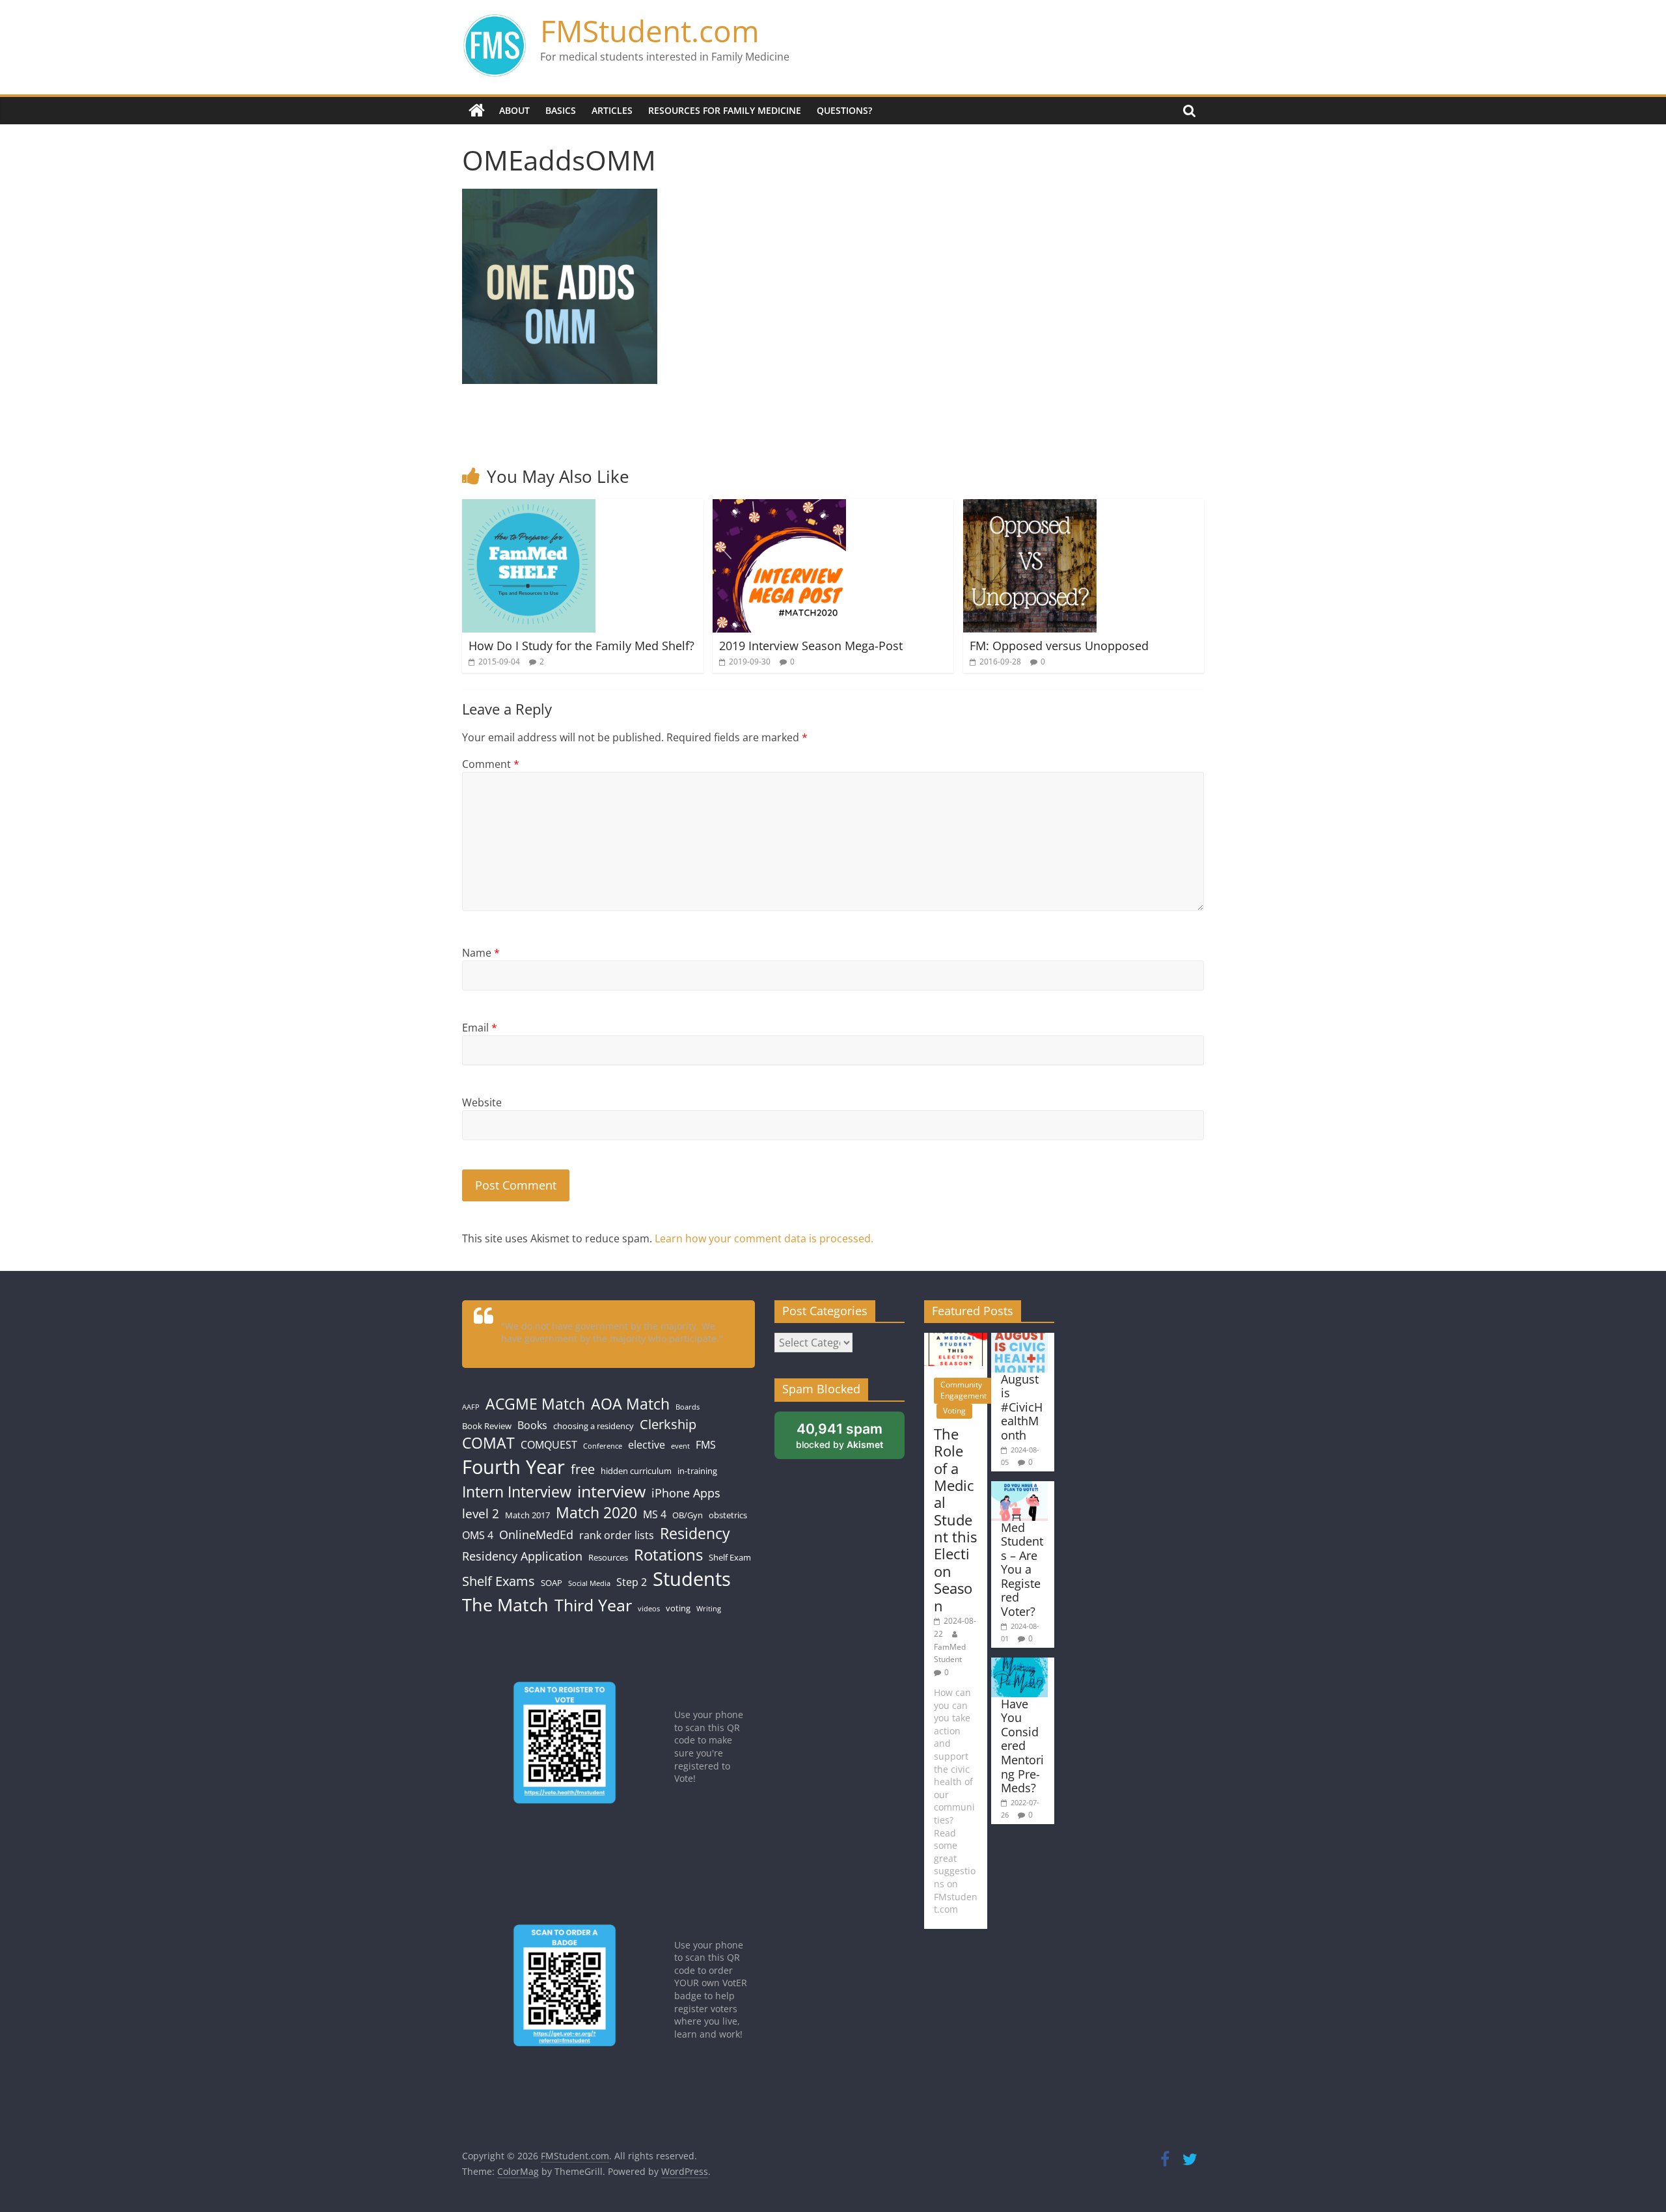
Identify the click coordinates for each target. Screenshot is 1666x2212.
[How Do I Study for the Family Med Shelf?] (529, 507)
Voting (954, 1411)
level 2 (481, 1513)
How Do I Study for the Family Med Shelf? (581, 646)
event (680, 1446)
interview (611, 1491)
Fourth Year (513, 1467)
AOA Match (630, 1404)
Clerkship (668, 1424)
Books (532, 1425)
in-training (697, 1471)
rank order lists (617, 1535)
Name (481, 953)
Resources (608, 1557)
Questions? (844, 110)
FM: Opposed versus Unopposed (1059, 646)
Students (692, 1579)
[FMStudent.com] (477, 111)
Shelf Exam (730, 1557)
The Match (505, 1604)
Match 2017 (527, 1515)
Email (480, 1028)
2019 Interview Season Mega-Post (811, 646)
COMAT (488, 1443)
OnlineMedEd (536, 1535)
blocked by (840, 1435)
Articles (612, 110)
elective (647, 1445)
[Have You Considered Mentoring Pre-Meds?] (1019, 1664)
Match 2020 (596, 1513)
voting (678, 1608)
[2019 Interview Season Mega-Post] (779, 507)
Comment (491, 764)
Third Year (593, 1605)
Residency (695, 1534)
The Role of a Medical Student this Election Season (955, 1520)
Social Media (589, 1583)
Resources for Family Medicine (725, 110)
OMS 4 (478, 1535)
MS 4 (655, 1514)
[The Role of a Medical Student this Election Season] (956, 1339)
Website (482, 1102)
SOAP (552, 1583)
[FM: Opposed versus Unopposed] (1030, 507)
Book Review (487, 1426)
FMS (706, 1445)
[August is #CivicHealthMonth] (1019, 1339)
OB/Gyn (688, 1515)
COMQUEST (549, 1445)
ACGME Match (535, 1404)
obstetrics (728, 1515)
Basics (561, 110)
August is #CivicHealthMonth (1022, 1407)
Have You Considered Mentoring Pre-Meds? (1022, 1746)
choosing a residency (594, 1426)
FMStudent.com (650, 31)
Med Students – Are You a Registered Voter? (1022, 1570)
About (514, 110)
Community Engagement (963, 1390)
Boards (688, 1407)
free (583, 1469)
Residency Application (522, 1556)
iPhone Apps (686, 1493)
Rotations (668, 1555)
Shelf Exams (498, 1581)
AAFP (471, 1407)
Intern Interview (517, 1492)
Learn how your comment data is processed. (764, 1238)
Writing (709, 1609)
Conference (603, 1446)
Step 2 (632, 1582)
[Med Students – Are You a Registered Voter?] (1019, 1487)
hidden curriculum (636, 1471)
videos (649, 1609)
